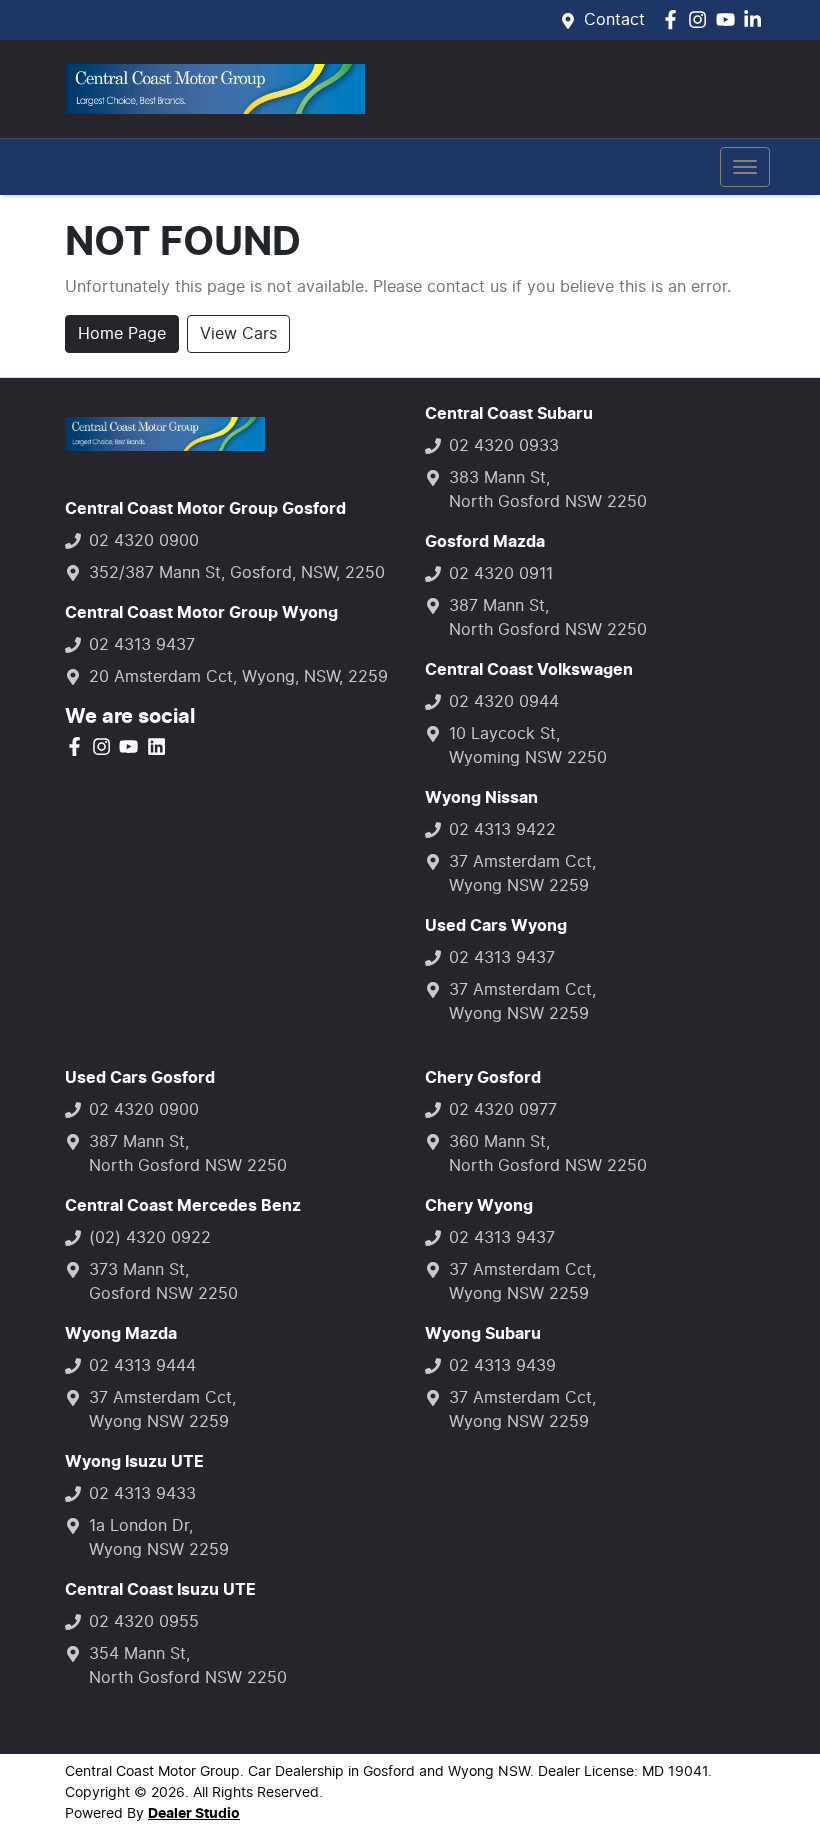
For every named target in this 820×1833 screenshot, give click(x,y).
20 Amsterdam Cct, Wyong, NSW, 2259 (238, 677)
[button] (745, 167)
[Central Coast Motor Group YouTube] (729, 19)
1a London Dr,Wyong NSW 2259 (159, 1538)
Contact (614, 20)
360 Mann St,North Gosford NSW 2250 (548, 1154)
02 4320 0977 (503, 1110)
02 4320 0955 (144, 1622)
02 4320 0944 (504, 702)
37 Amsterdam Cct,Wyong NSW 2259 (522, 874)
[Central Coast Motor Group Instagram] (701, 19)
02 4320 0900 (144, 541)
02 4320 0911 (501, 574)
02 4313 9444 (142, 1366)
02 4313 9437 (142, 645)
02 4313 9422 (502, 830)
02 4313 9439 (502, 1366)
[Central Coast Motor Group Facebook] (674, 19)
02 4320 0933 (504, 446)
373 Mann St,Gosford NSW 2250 (163, 1282)
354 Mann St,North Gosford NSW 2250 (188, 1666)
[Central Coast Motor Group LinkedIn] (756, 19)
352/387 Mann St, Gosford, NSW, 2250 (237, 573)
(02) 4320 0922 (150, 1238)
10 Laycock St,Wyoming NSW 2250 (528, 746)
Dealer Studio (194, 1814)
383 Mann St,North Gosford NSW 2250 (548, 490)
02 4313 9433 (142, 1494)
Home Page (122, 334)
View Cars (238, 334)
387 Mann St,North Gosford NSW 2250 (548, 618)
